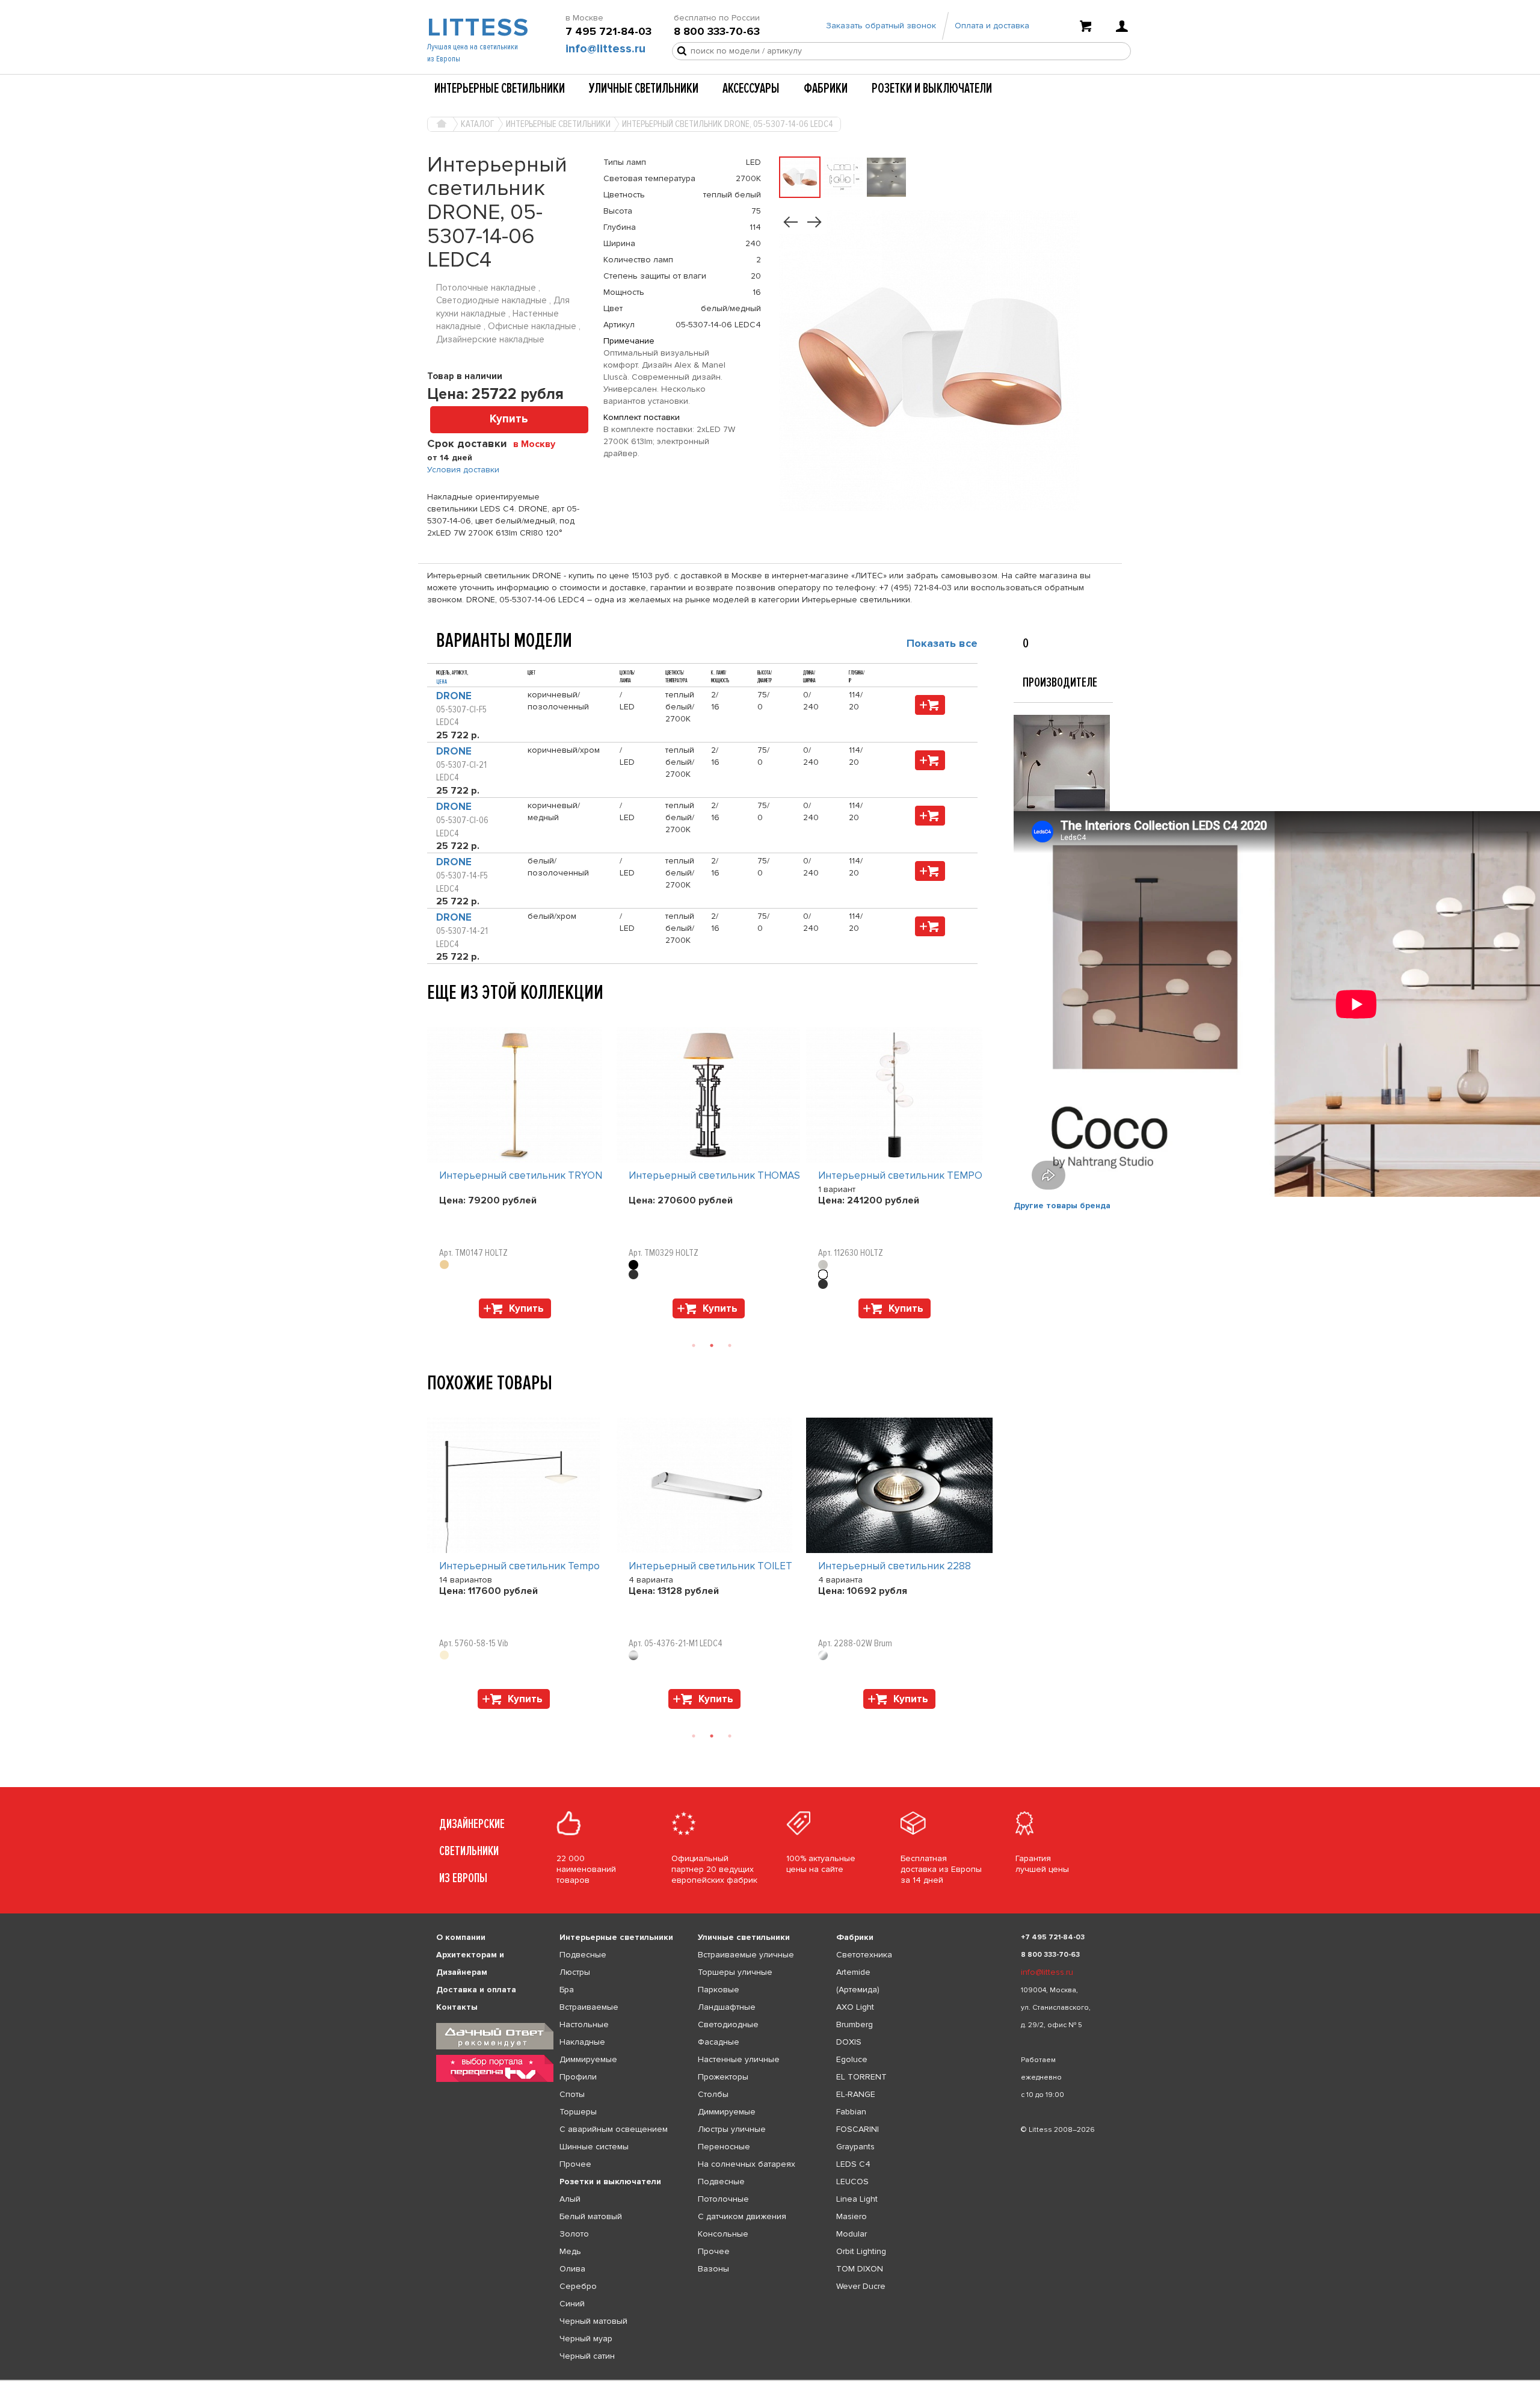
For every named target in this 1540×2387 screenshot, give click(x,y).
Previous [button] (433, 1015)
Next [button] (433, 1324)
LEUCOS (852, 2182)
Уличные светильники (644, 88)
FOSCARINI (858, 2129)
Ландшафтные (727, 2007)
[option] (522, 1176)
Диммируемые (588, 2059)
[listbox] (770, 2380)
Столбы (713, 2094)
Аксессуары (751, 88)
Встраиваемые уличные (746, 1955)
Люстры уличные (732, 2129)
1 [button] (694, 1345)
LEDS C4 (853, 2164)
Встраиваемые (589, 2007)
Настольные (584, 2024)
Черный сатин (587, 2356)
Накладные (582, 2042)
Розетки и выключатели (932, 88)
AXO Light (855, 2007)
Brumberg (855, 2024)
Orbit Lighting (861, 2251)
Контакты (457, 2007)
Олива (572, 2269)
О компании (461, 1937)
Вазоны (713, 2269)
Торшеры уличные (735, 1972)
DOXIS (849, 2042)
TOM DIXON (860, 2269)
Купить (509, 419)
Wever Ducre (861, 2286)
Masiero (852, 2216)
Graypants (855, 2147)
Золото (574, 2234)
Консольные (723, 2234)
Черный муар (586, 2339)
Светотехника (864, 1955)
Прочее (575, 2164)
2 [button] (712, 1345)
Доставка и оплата (476, 1990)
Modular (852, 2234)
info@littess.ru (605, 49)
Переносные (724, 2147)
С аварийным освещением (614, 2129)
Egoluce (852, 2059)
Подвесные (583, 1955)
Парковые (719, 1990)
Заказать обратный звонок (881, 26)
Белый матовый (591, 2216)
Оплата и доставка (992, 26)
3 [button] (730, 1345)
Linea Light (857, 2199)
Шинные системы (594, 2147)
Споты (572, 2094)
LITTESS (477, 28)
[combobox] (539, 443)
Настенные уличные (739, 2059)
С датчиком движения (742, 2216)
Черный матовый (593, 2321)
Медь (570, 2251)
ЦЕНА (442, 682)
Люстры (575, 1972)
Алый (570, 2199)
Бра (567, 1990)
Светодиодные (728, 2024)
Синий (572, 2304)
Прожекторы (723, 2077)
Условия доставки (463, 470)
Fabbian (851, 2112)
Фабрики (826, 88)
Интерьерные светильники (500, 88)
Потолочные (723, 2199)
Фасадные (719, 2042)
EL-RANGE (856, 2094)
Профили (578, 2077)
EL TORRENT (861, 2077)
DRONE (454, 696)
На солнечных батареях (747, 2164)
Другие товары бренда (1062, 1206)
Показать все (942, 643)
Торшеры (578, 2112)
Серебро (578, 2286)
